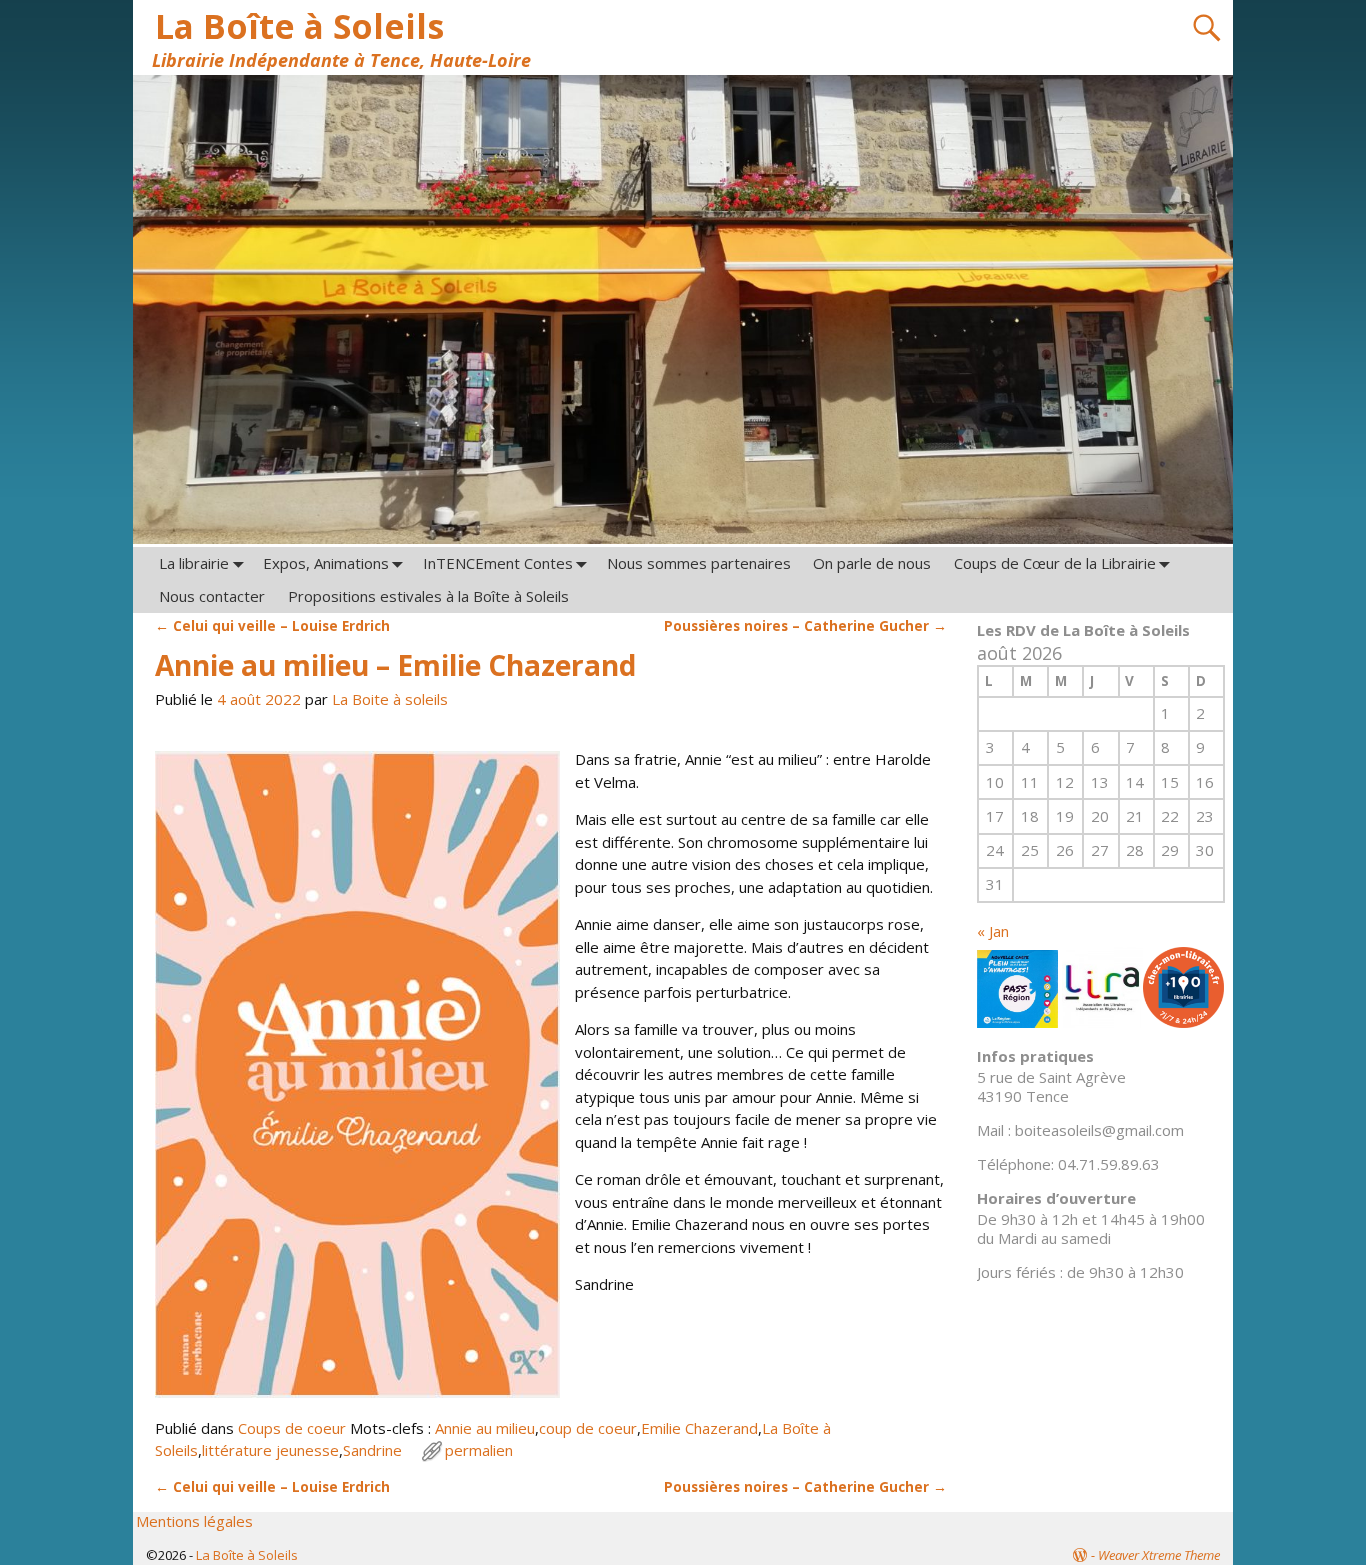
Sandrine (372, 1450)
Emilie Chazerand (699, 1428)
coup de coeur (588, 1428)
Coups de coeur (292, 1428)
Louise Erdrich (272, 626)
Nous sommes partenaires (699, 563)
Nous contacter (212, 596)
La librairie (194, 563)
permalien (479, 1450)
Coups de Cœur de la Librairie (1055, 563)
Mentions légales (194, 1521)
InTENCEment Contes (498, 563)
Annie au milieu (485, 1428)
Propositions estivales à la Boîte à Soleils (428, 596)
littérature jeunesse (270, 1450)
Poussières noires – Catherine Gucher (805, 626)
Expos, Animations (326, 563)
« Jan (993, 931)
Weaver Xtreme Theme (1159, 1555)
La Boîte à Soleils (299, 26)
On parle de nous (872, 563)
